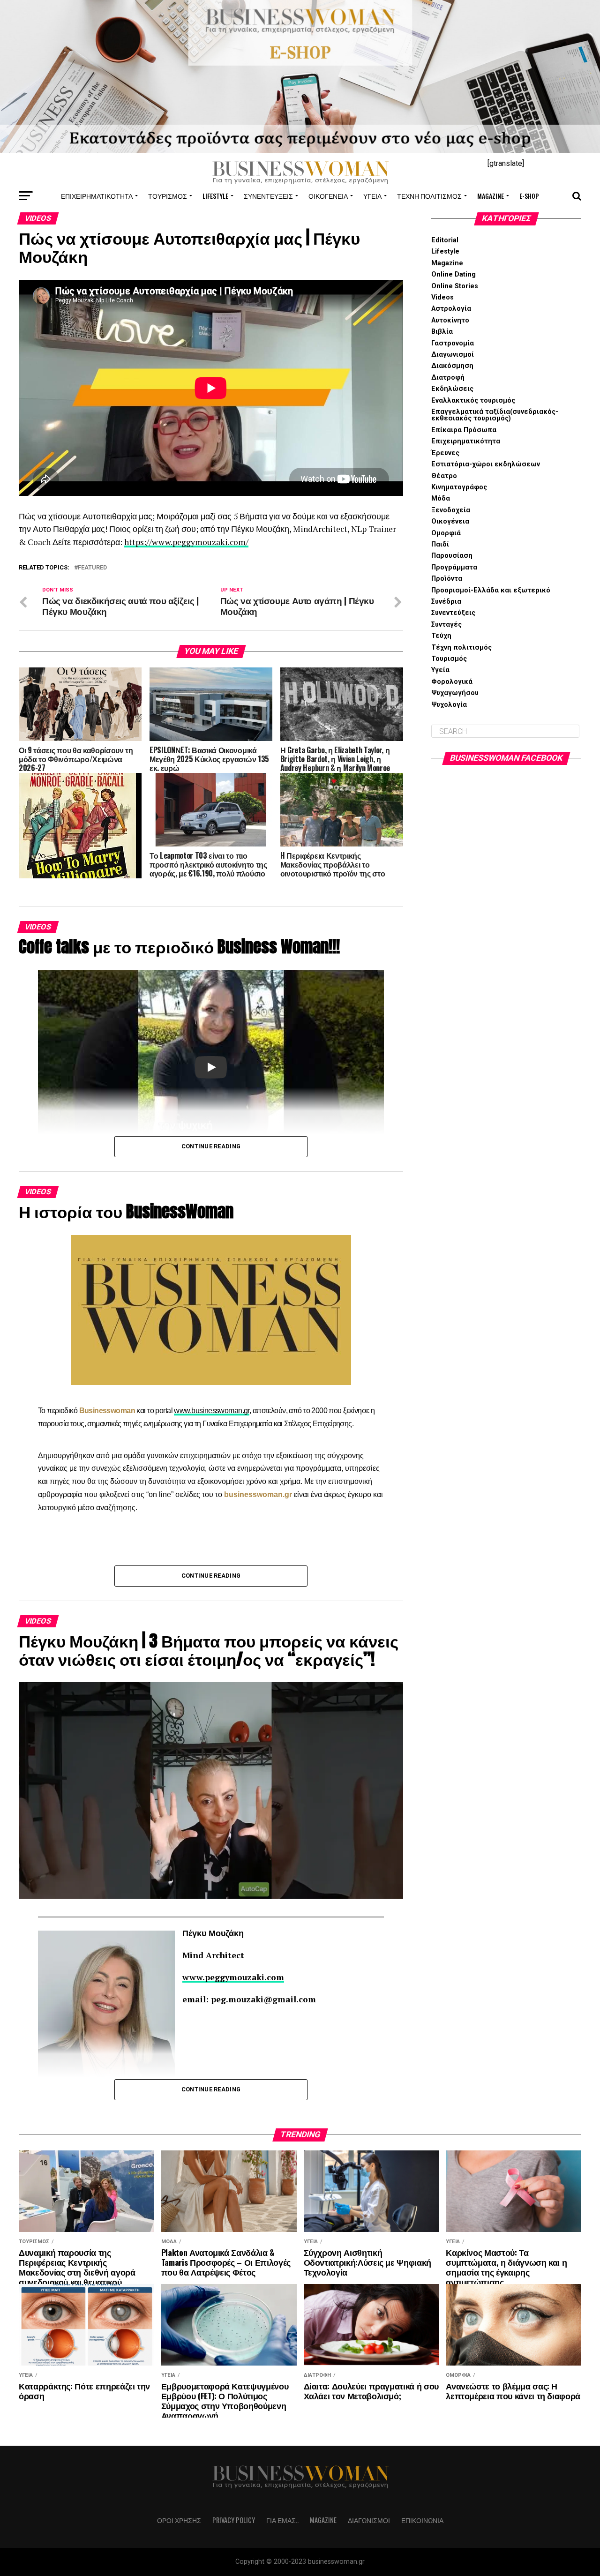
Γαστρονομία (453, 343)
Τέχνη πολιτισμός (429, 196)
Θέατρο (444, 476)
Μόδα (441, 498)
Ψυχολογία (449, 705)
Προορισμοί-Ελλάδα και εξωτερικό (491, 590)
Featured (92, 568)
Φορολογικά (452, 682)
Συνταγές (446, 625)
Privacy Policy (234, 2520)
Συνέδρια (446, 602)
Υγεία (372, 196)
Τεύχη (441, 636)
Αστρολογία (451, 309)
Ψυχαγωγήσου (455, 693)
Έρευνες (445, 453)
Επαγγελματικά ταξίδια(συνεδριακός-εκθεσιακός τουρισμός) (495, 415)
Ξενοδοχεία (451, 510)
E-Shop (529, 196)
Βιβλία (442, 332)
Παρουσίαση (452, 556)
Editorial (445, 240)
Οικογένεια (328, 196)
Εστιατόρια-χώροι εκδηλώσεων (486, 464)
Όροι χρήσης (179, 2520)
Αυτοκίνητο (450, 320)
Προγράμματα (454, 567)
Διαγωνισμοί (453, 355)
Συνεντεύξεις (268, 196)
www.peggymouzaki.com (233, 1977)
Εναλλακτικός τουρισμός (473, 401)
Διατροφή (448, 378)
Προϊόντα (447, 579)
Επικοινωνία (422, 2520)
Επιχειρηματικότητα (97, 196)
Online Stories (455, 286)
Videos (442, 297)
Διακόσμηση (452, 366)
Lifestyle (215, 196)
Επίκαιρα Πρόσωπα (464, 430)
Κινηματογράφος (459, 487)
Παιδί (440, 544)
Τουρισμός (168, 196)
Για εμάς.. (282, 2520)
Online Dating (454, 274)
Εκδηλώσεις (452, 389)
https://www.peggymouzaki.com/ (186, 542)
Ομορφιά (446, 533)
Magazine (491, 196)
